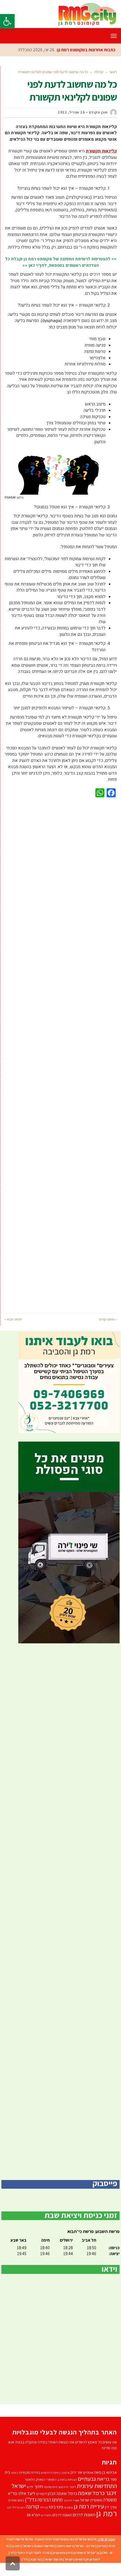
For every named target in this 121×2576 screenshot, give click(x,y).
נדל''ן (31, 2512)
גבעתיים (87, 2491)
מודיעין (102, 2558)
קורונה (32, 2519)
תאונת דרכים (62, 2527)
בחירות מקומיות (29, 2485)
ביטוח (14, 2485)
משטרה (110, 2512)
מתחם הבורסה (50, 2512)
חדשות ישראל (53, 2572)
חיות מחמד (51, 2499)
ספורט (13, 2513)
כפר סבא (36, 2572)
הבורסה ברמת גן (67, 2492)
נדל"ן (25, 2572)
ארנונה (65, 2485)
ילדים (30, 2499)
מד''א (13, 2506)
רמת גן (107, 2526)
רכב (9, 2520)
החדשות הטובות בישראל (39, 2558)
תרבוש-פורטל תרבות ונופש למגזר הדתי (71, 2552)
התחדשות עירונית (97, 2498)
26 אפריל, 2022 (71, 125)
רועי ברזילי (18, 2520)
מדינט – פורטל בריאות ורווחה (76, 2558)
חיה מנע (63, 2499)
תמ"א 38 (33, 2527)
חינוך (39, 2499)
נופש (21, 2513)
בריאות (103, 2492)
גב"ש (96, 2565)
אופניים (88, 2485)
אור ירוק (76, 2485)
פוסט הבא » (13, 1332)
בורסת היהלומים (51, 2485)
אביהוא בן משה (105, 2485)
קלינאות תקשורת (101, 164)
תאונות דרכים (84, 2527)
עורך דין (111, 2520)
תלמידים (46, 2528)
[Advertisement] (61, 1067)
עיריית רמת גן (89, 2519)
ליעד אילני (27, 2506)
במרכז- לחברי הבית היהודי (34, 2565)
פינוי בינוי (56, 2519)
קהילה (44, 2520)
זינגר (73, 2499)
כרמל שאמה (91, 2506)
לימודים (42, 2506)
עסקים (69, 2520)
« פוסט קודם (108, 1332)
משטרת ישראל (91, 2513)
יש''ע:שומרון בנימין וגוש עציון (72, 2565)
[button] (7, 21)
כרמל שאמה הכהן (62, 2506)
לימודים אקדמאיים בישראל (82, 2572)
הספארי (51, 2492)
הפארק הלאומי (35, 2492)
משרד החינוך (71, 2513)
